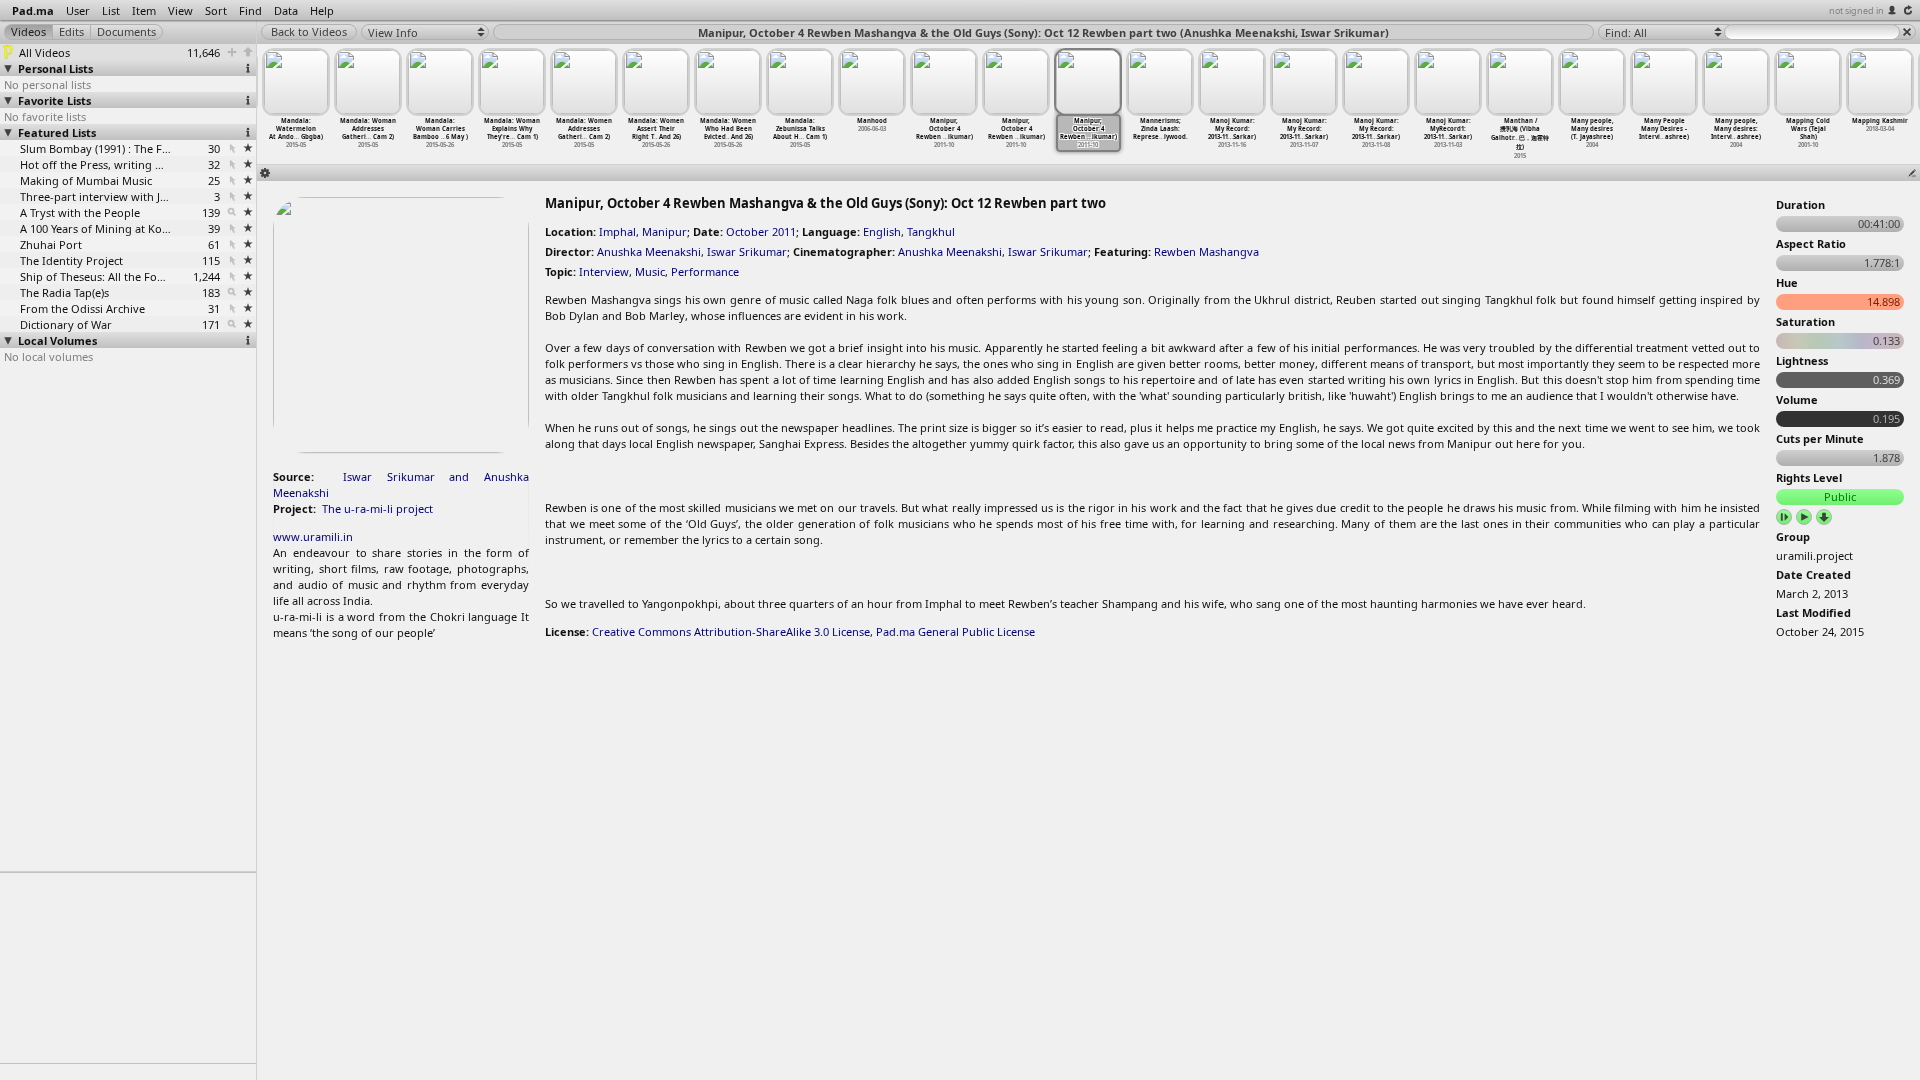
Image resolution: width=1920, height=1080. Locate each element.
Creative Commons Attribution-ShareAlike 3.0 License (731, 631)
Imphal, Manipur (643, 231)
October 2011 (761, 231)
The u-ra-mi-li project (377, 508)
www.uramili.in (313, 536)
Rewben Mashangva (1206, 251)
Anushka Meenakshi (649, 251)
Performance (705, 271)
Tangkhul (931, 231)
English (882, 231)
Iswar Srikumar (747, 251)
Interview (604, 271)
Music (650, 271)
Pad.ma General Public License (955, 631)
